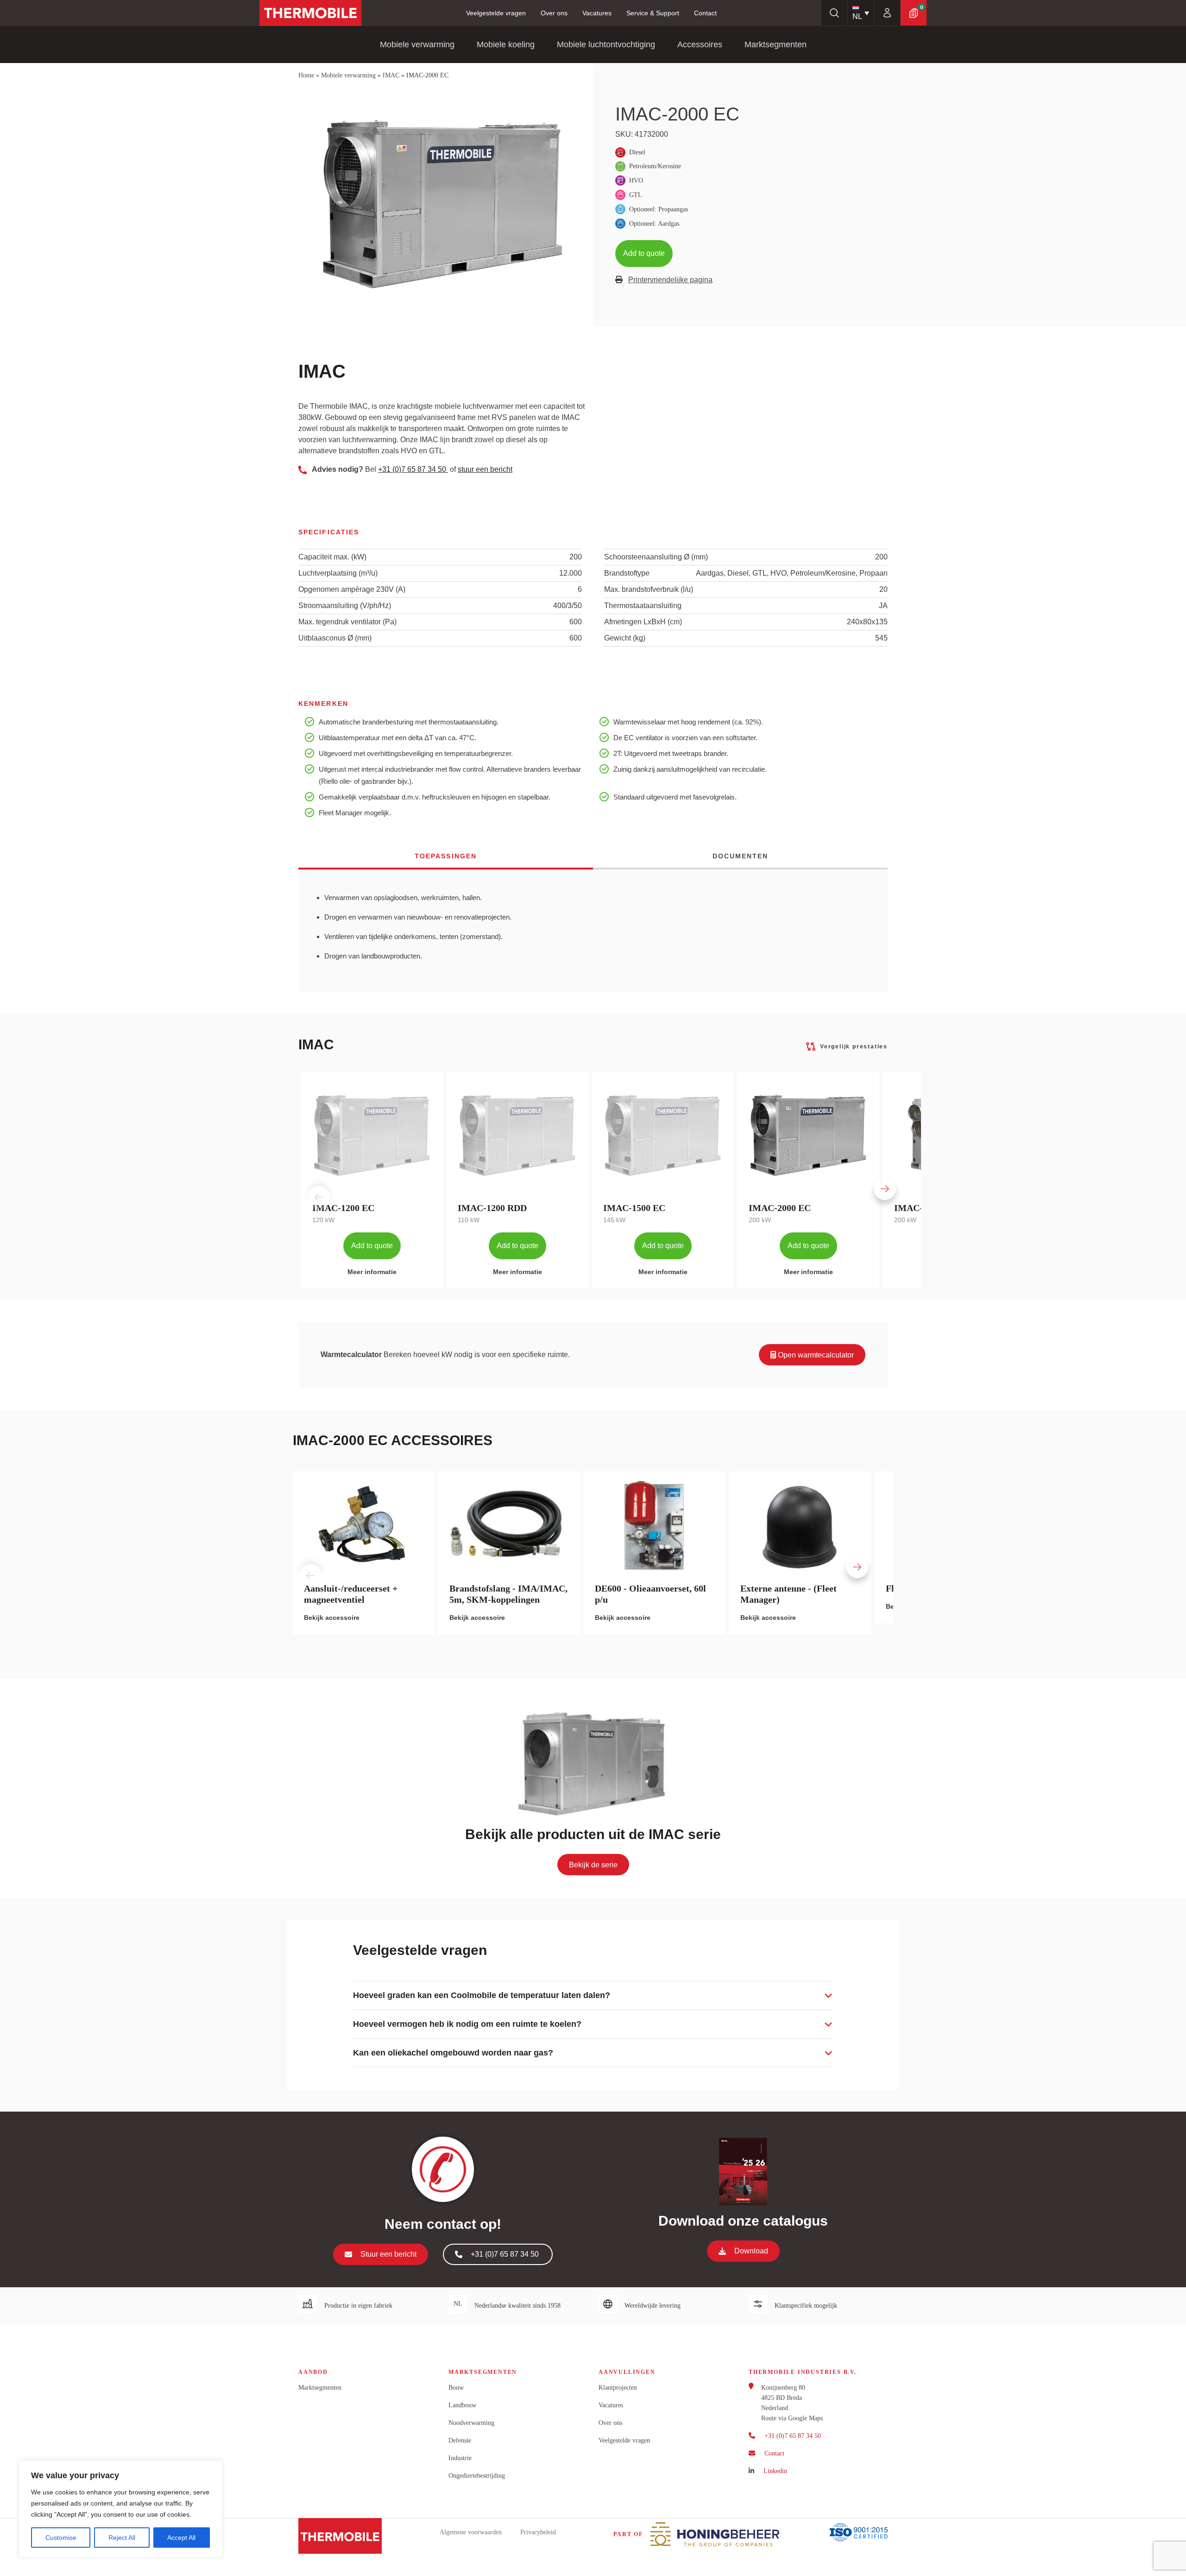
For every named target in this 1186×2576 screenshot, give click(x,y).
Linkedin (775, 2471)
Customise (61, 2538)
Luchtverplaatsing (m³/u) (338, 573)
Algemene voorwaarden (471, 2532)
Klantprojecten (618, 2388)
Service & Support (653, 13)
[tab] (593, 1995)
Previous (306, 1180)
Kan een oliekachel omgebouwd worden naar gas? (453, 2053)
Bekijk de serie (593, 1865)
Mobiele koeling (506, 44)
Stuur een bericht (388, 2254)
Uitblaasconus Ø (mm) (335, 638)
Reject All (122, 2538)
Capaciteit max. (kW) (332, 557)
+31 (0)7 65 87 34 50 (413, 469)
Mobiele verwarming (417, 44)
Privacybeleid (538, 2532)
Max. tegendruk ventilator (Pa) (347, 622)
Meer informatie (372, 1272)
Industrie (460, 2458)
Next (872, 1180)
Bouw (456, 2388)
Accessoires (700, 44)
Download (751, 2251)
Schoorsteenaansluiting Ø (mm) (656, 557)
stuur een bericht (485, 469)
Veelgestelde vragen (496, 13)
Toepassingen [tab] (446, 856)
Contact (705, 13)
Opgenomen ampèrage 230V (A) (352, 589)
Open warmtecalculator (815, 1355)
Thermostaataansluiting (643, 606)
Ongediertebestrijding (477, 2476)
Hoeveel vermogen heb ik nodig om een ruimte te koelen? (467, 2024)
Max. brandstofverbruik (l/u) (649, 589)
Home (306, 75)
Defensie (460, 2440)
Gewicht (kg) (625, 638)
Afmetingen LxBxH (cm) (643, 622)
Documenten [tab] (741, 856)
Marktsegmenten (776, 44)
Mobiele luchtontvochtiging (606, 44)
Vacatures (597, 13)
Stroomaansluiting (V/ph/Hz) (345, 606)
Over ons (554, 13)
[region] (120, 2509)
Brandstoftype (627, 573)
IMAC (391, 75)
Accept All (181, 2538)
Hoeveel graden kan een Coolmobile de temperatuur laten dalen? (482, 1995)
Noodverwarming (471, 2423)
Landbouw (462, 2405)
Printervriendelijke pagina (670, 280)
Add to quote (644, 253)
